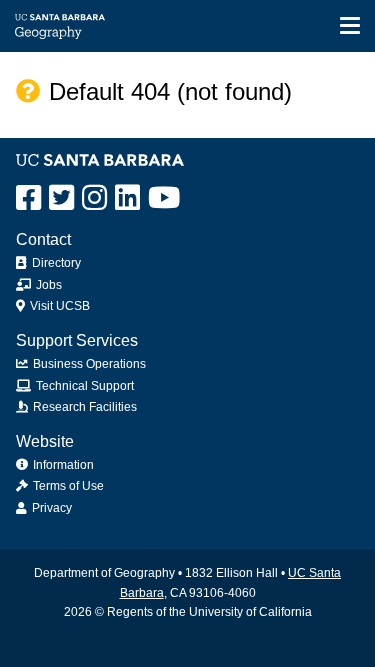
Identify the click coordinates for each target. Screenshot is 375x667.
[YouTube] (164, 198)
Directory (55, 263)
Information (62, 465)
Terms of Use (67, 486)
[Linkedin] (127, 198)
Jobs (47, 285)
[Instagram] (94, 198)
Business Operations (88, 364)
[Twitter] (61, 198)
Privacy (50, 508)
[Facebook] (28, 198)
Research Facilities (83, 407)
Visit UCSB (58, 306)
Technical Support (83, 386)
